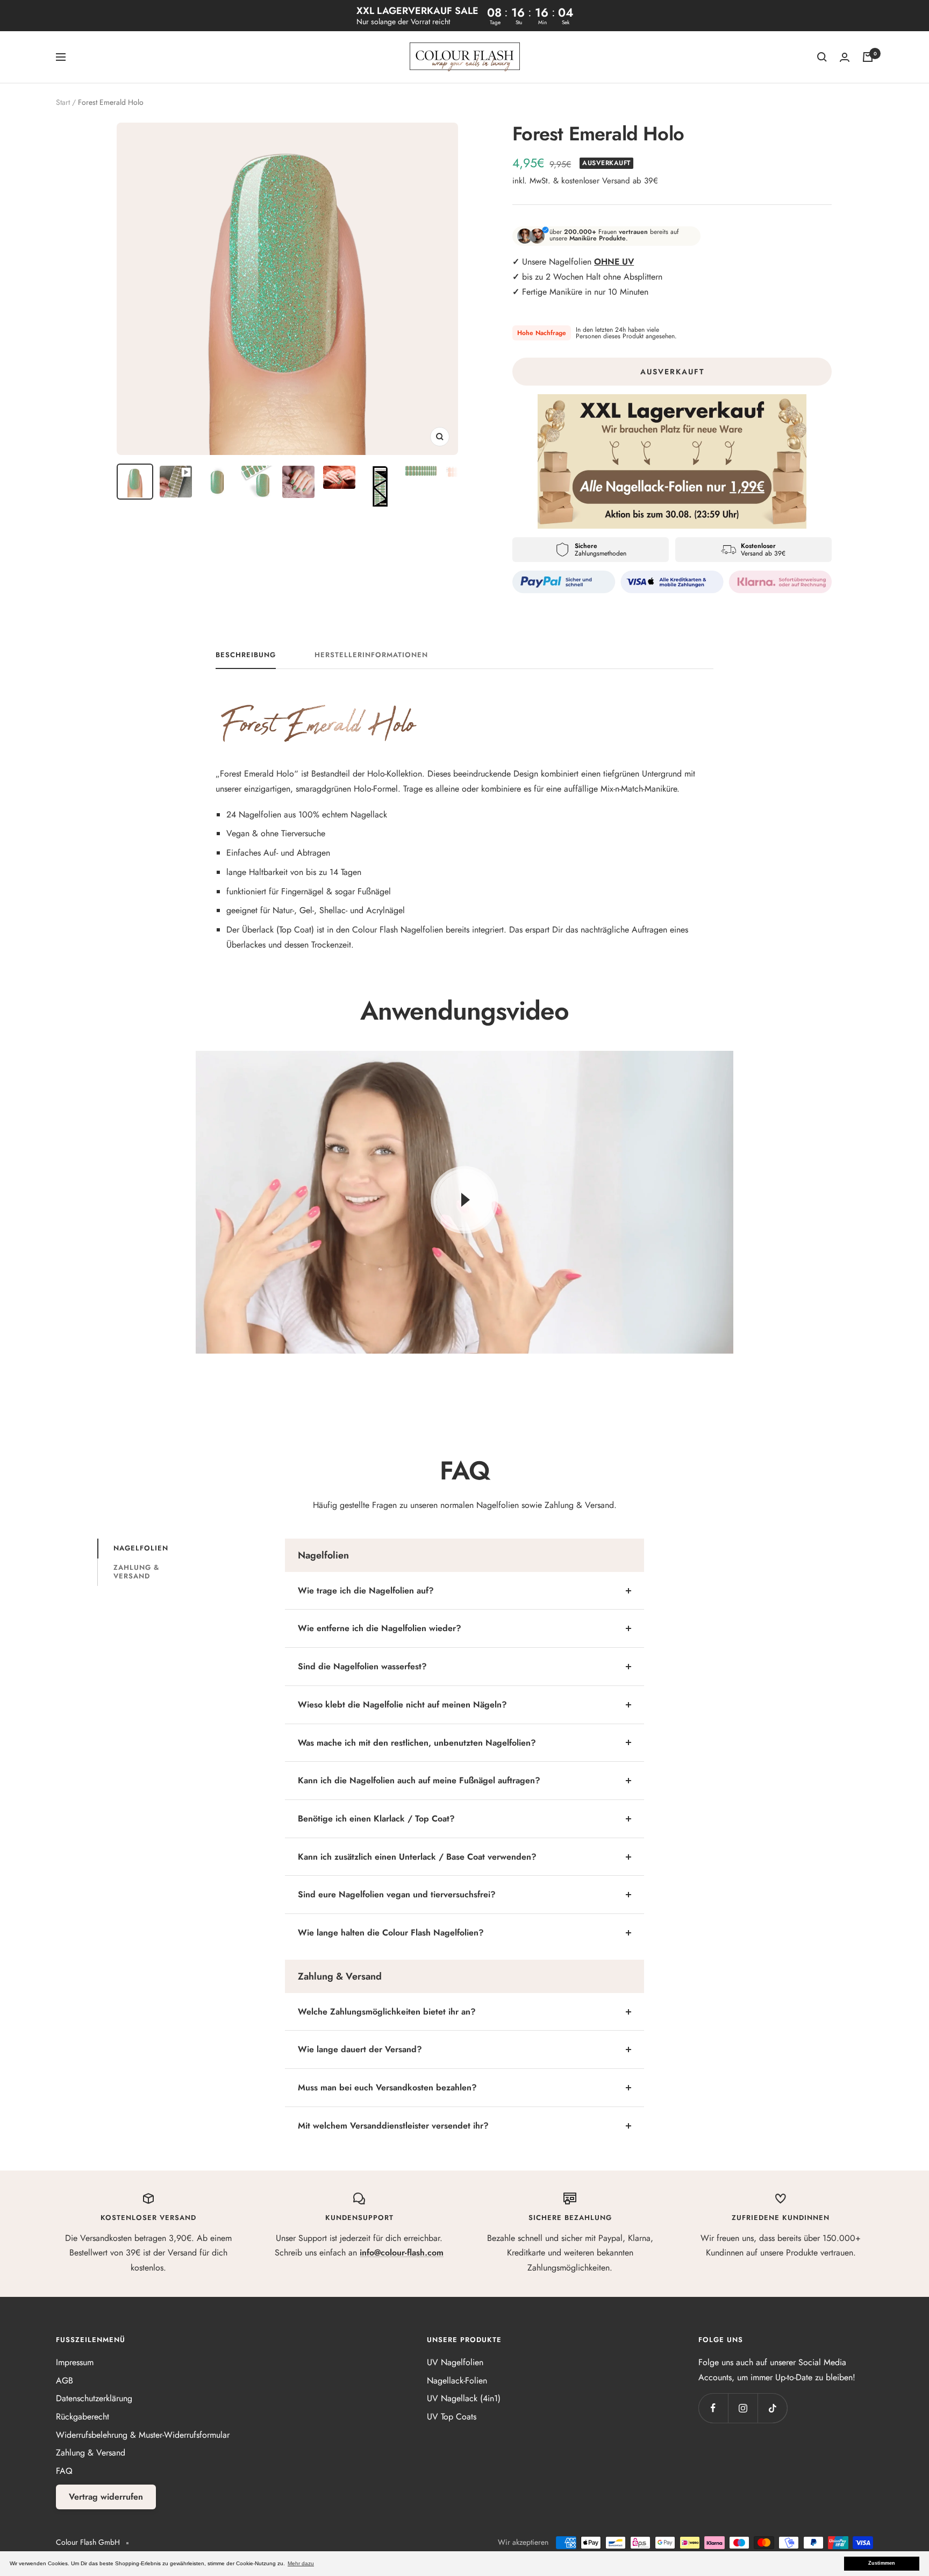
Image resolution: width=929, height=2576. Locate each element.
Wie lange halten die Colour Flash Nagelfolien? (391, 1933)
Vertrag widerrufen (106, 2497)
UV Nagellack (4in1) (464, 2398)
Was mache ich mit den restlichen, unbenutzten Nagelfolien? (417, 1743)
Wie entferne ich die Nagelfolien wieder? (380, 1628)
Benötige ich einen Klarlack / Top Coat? (376, 1819)
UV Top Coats (452, 2417)
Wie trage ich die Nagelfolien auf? (366, 1591)
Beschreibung (246, 655)
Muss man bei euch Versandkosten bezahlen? (387, 2087)
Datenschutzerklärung (94, 2398)
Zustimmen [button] (882, 2563)
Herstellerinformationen (371, 655)
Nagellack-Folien (457, 2381)
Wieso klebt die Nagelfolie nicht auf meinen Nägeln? (402, 1705)
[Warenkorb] (868, 57)
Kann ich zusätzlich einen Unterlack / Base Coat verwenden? (417, 1857)
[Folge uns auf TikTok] (772, 2408)
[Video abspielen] (464, 1200)
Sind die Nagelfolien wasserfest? (362, 1666)
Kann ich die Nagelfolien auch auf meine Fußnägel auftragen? (419, 1780)
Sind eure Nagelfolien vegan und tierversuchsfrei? (397, 1894)
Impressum (75, 2362)
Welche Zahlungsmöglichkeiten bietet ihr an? (387, 2012)
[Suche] (822, 57)
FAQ (64, 2471)
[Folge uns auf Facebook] (713, 2408)
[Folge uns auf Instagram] (743, 2408)
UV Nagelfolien (455, 2362)
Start (63, 102)
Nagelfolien (141, 1548)
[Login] (845, 57)
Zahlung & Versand (136, 1572)
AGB (65, 2381)
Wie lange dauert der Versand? (360, 2049)
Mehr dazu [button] (301, 2563)
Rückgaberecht (83, 2417)
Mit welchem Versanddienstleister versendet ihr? (393, 2126)
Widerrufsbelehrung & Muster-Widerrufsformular (143, 2435)
